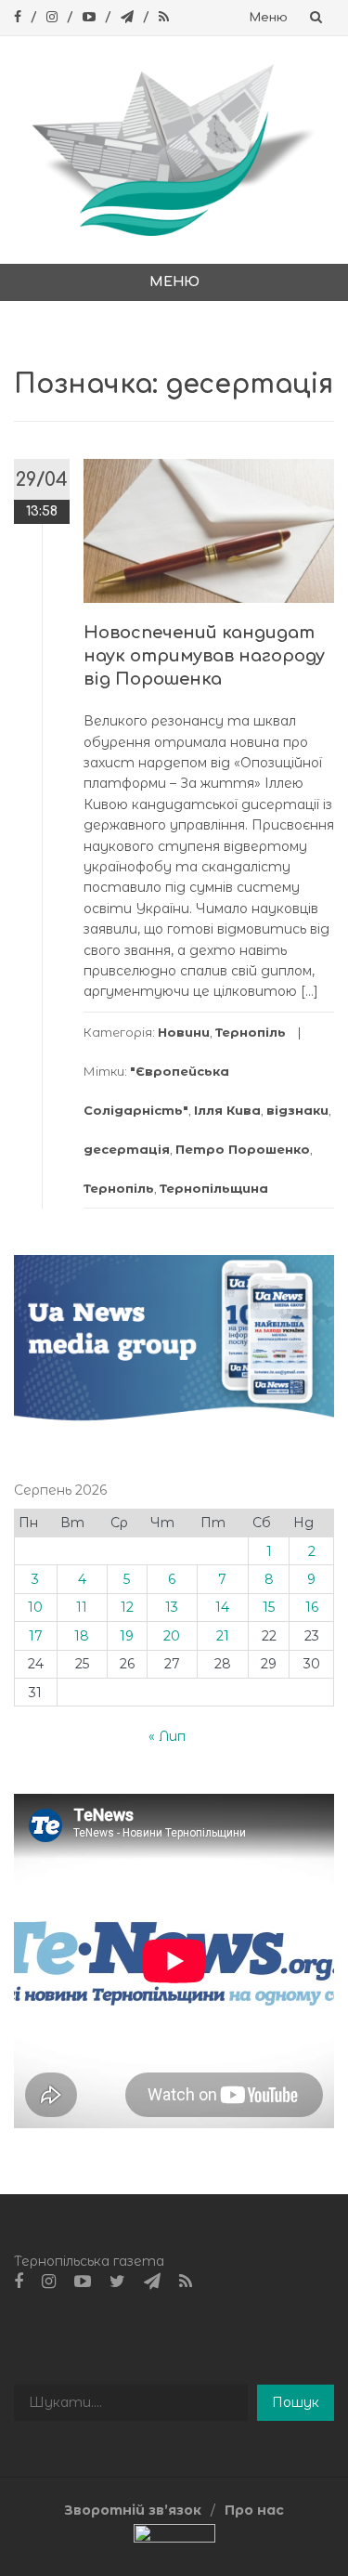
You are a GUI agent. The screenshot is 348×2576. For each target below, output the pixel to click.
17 (36, 1636)
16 (312, 1607)
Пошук (296, 2402)
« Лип (167, 1736)
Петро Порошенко (243, 1149)
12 (127, 1607)
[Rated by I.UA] (174, 2537)
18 (82, 1636)
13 (172, 1607)
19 (127, 1636)
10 (35, 1607)
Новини (184, 1032)
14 (222, 1607)
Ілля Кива (227, 1110)
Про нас (254, 2510)
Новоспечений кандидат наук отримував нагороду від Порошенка (204, 656)
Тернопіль (251, 1032)
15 (269, 1607)
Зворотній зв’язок (133, 2510)
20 (172, 1636)
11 (82, 1607)
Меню (269, 18)
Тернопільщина (214, 1188)
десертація (127, 1149)
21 (223, 1636)
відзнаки (297, 1110)
